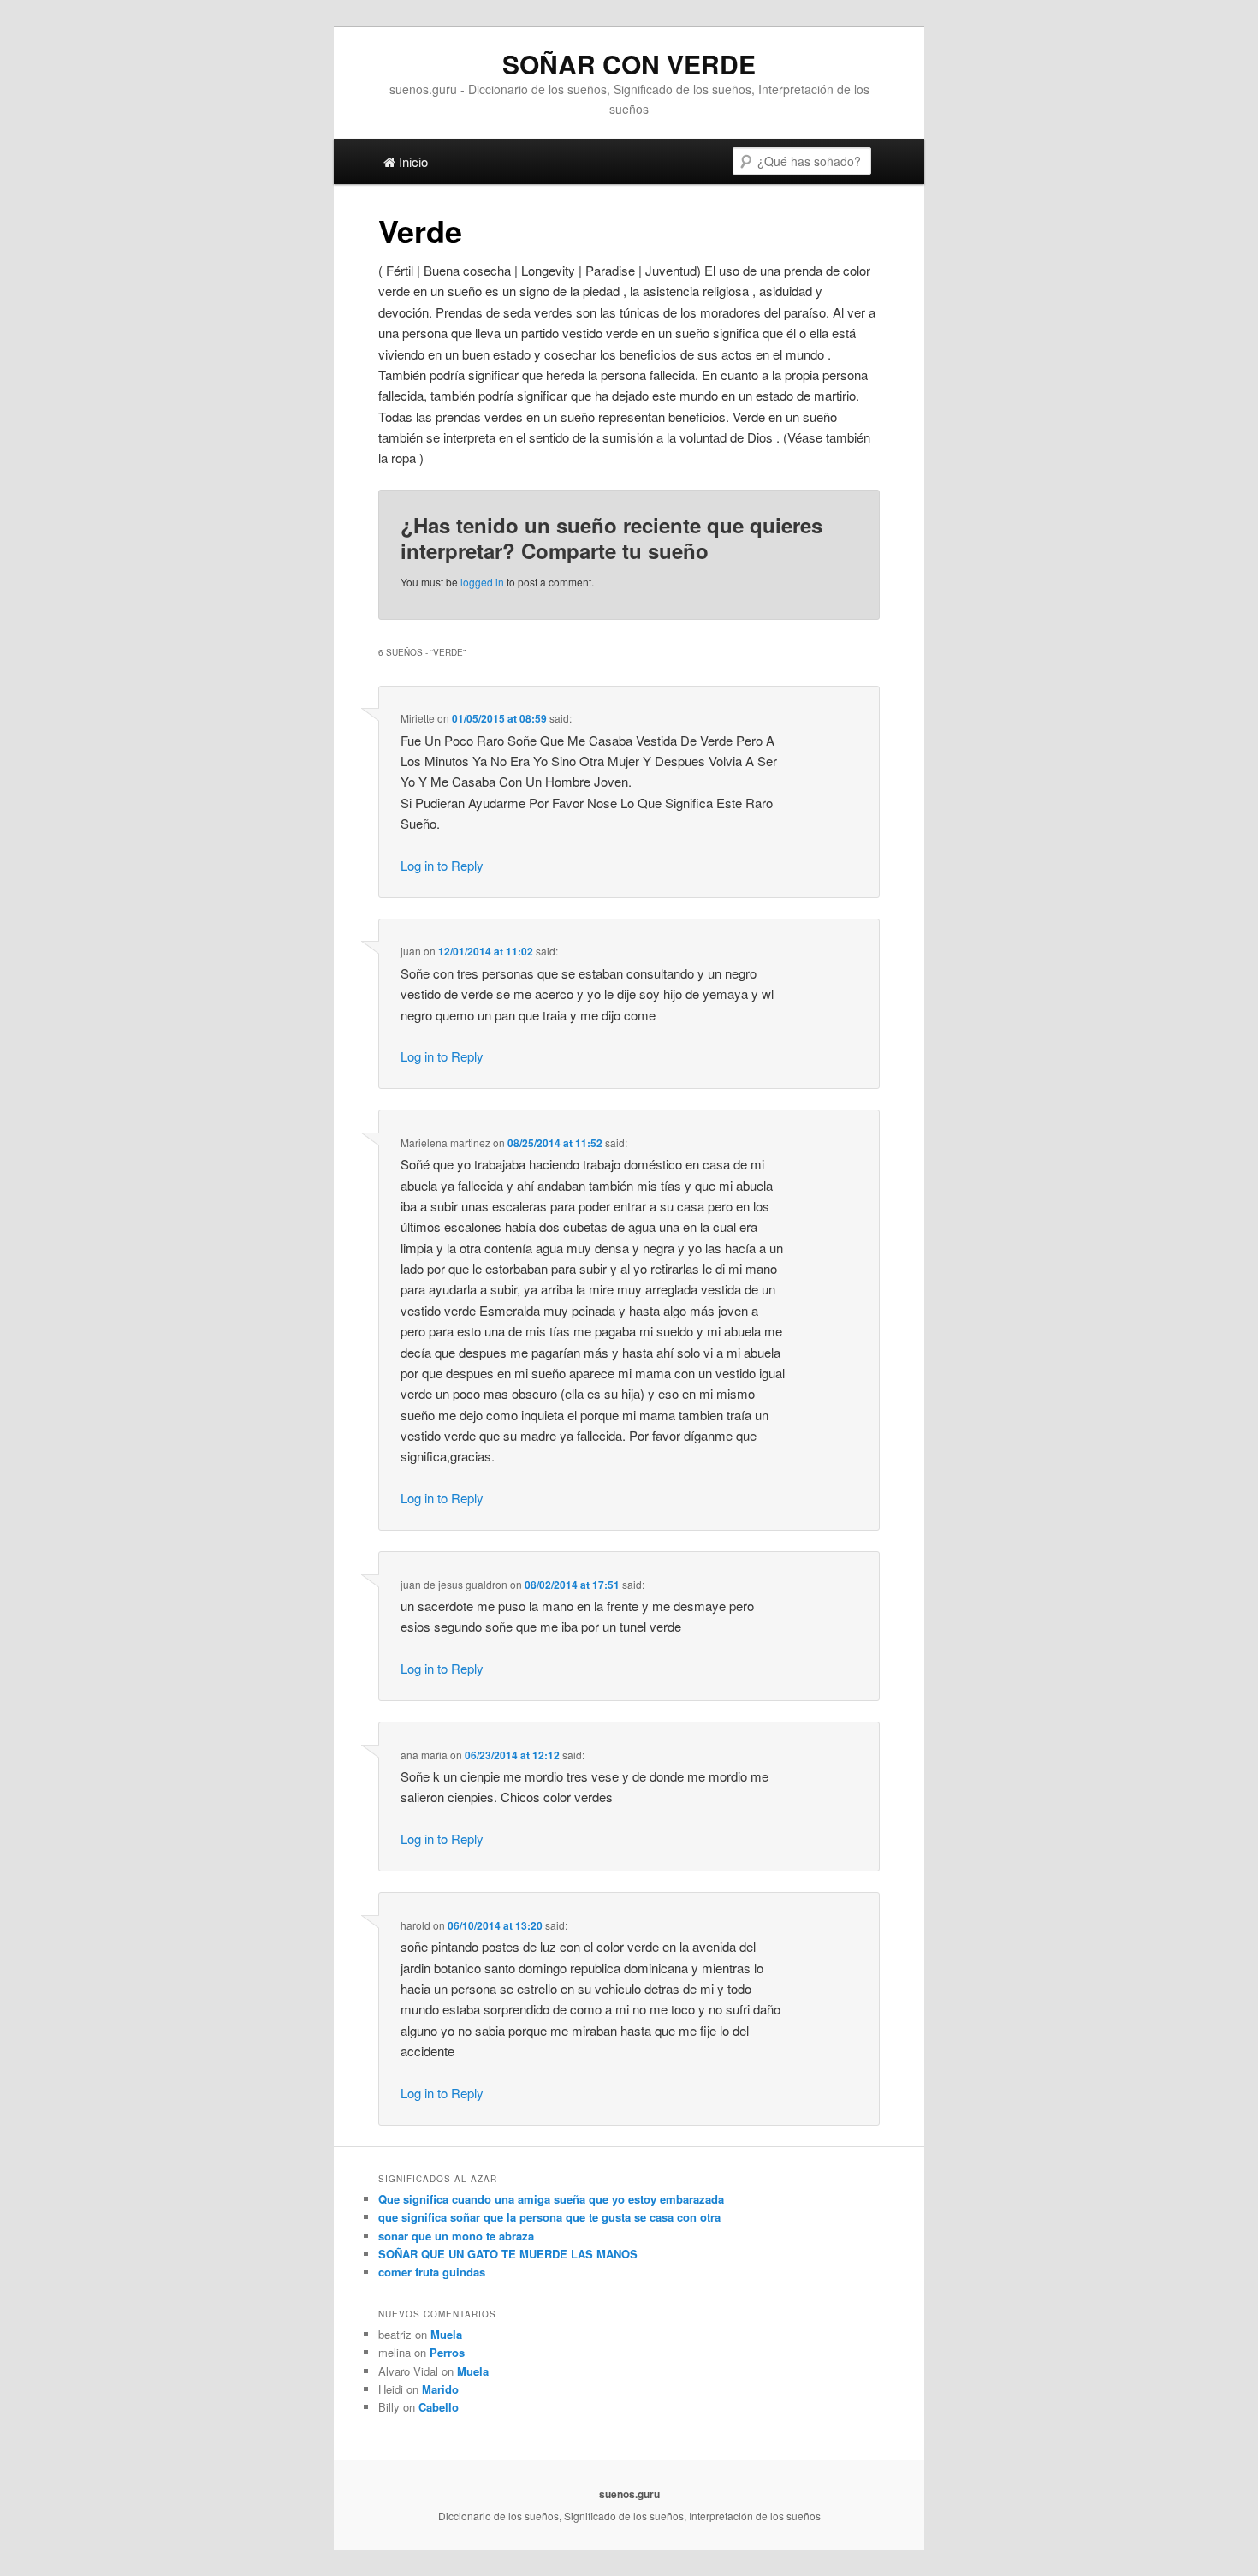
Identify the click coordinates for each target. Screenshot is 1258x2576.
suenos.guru (629, 2494)
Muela (446, 2334)
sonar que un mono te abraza (456, 2236)
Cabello (439, 2407)
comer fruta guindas (432, 2272)
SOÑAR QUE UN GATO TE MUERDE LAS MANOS (508, 2254)
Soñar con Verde (629, 64)
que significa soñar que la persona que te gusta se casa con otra (549, 2217)
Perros (447, 2352)
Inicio (412, 161)
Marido (440, 2389)
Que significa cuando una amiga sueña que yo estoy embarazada (551, 2199)
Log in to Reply (442, 865)
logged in (482, 582)
